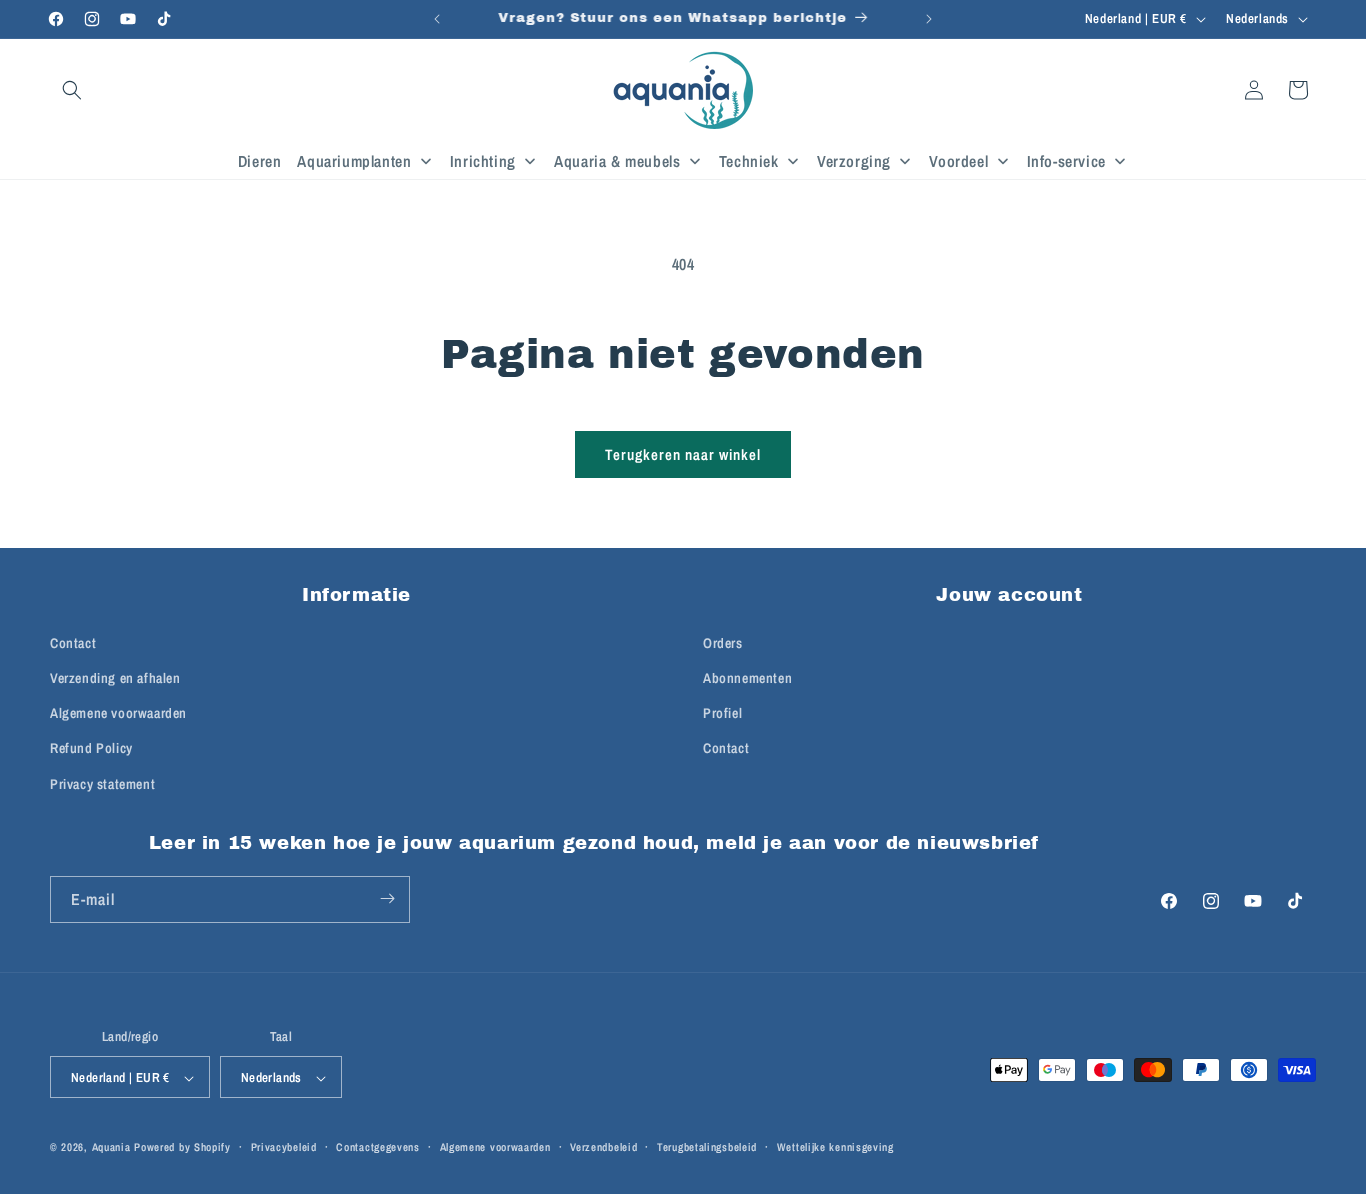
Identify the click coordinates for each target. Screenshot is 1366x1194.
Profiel (722, 713)
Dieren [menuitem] (260, 161)
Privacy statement (102, 784)
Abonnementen (747, 678)
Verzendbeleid (603, 1147)
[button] (72, 90)
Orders (723, 643)
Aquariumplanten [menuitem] (354, 161)
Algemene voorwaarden (118, 713)
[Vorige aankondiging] (437, 19)
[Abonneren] (387, 898)
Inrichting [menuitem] (483, 161)
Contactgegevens (378, 1147)
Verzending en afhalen (115, 678)
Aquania (111, 1148)
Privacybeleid (284, 1147)
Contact (73, 643)
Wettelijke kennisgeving (835, 1147)
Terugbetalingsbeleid (707, 1147)
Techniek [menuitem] (749, 161)
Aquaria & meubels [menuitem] (617, 161)
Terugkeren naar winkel (683, 454)
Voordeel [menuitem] (958, 161)
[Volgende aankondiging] (929, 19)
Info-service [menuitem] (1066, 161)
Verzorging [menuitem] (854, 161)
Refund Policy (91, 748)
